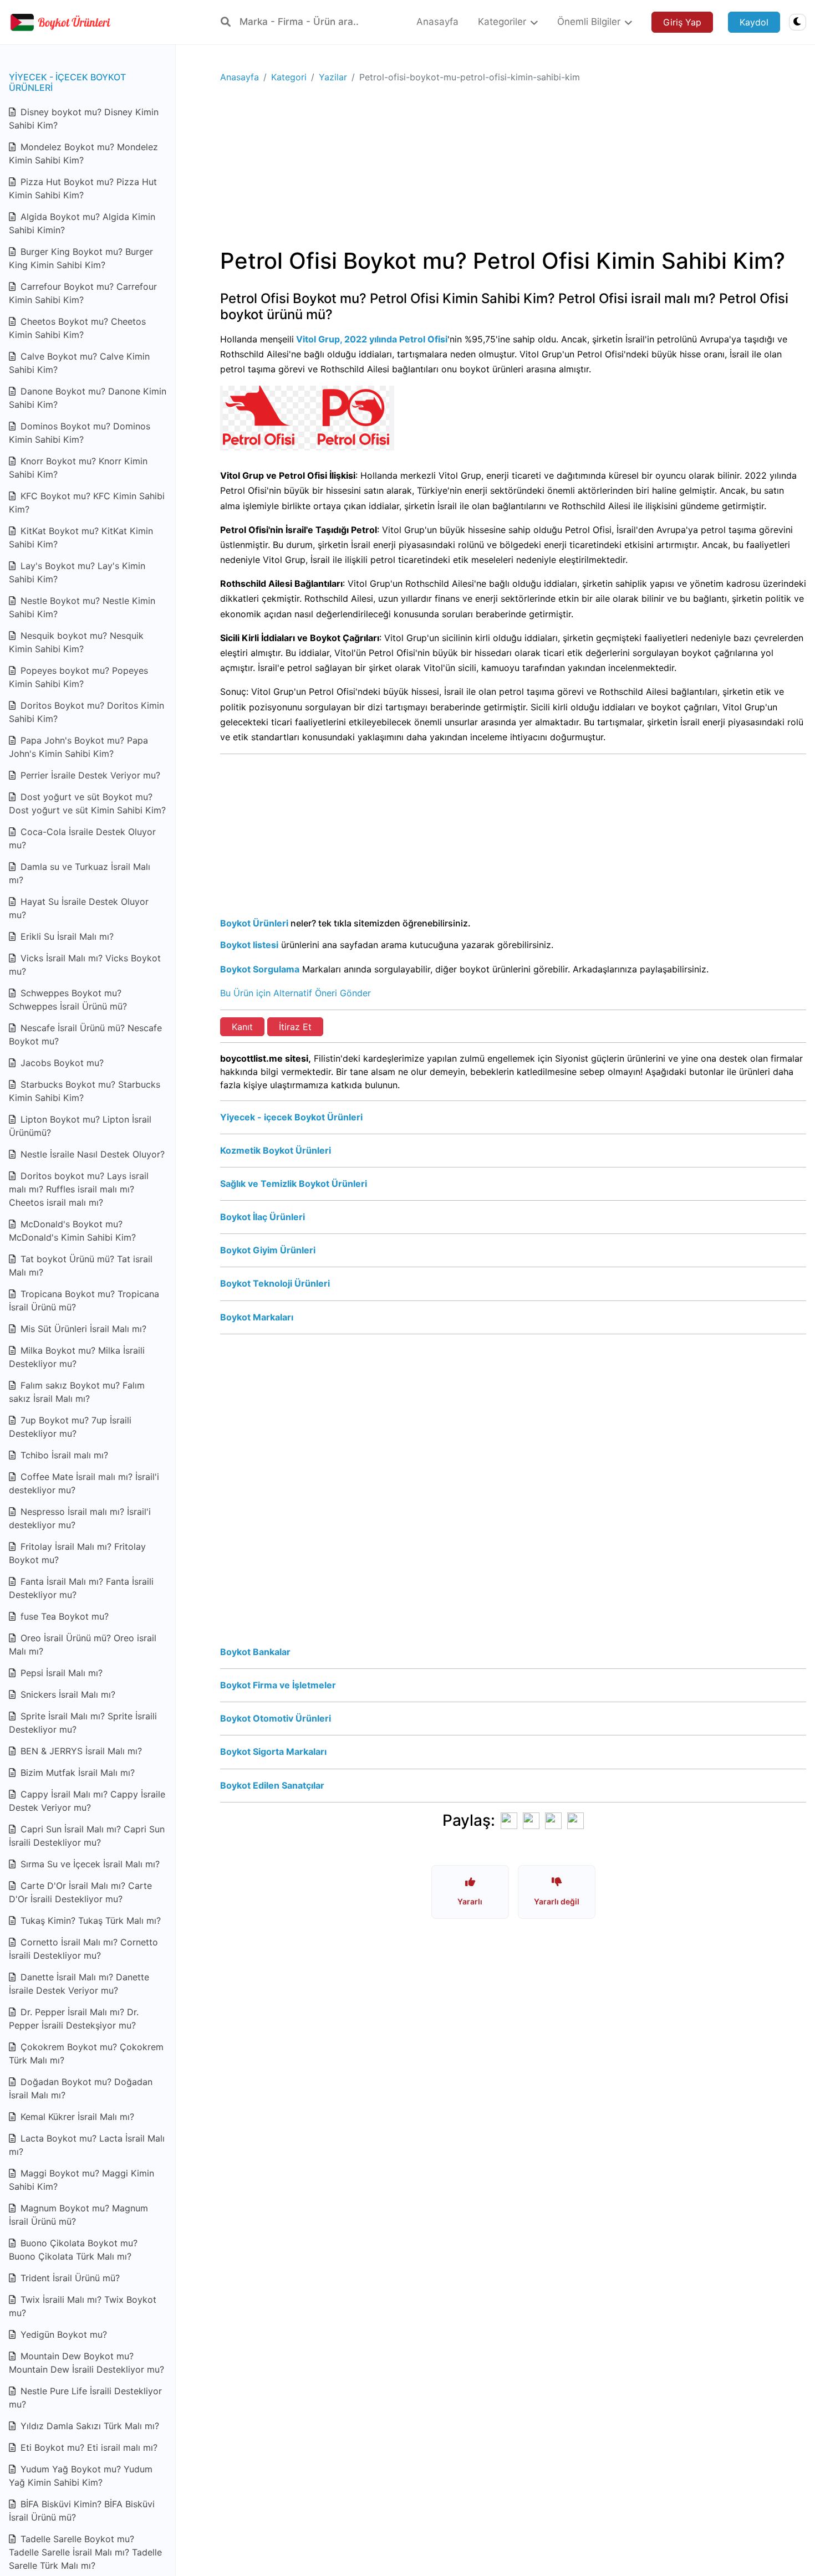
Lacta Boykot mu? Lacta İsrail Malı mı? (87, 2145)
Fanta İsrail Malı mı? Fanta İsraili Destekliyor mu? (81, 1588)
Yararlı (470, 1901)
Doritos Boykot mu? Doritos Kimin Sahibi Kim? (86, 712)
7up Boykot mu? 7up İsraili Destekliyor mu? (70, 1427)
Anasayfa (240, 77)
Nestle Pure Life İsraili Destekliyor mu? (85, 2398)
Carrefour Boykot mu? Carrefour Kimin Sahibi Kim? (83, 293)
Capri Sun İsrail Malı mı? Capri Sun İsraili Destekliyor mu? (87, 1836)
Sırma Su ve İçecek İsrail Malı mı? (89, 1864)
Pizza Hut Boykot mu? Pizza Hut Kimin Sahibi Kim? (83, 188)
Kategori (289, 77)
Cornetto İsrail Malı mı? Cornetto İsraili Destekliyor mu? (83, 1949)
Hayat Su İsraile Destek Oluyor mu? (79, 908)
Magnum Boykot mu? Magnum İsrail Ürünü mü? (78, 2215)
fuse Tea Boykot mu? (63, 1616)
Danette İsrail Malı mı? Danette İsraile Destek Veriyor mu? (79, 1984)
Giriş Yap (682, 22)
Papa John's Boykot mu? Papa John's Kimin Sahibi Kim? (78, 747)
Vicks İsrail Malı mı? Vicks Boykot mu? (85, 965)
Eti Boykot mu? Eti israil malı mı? (88, 2447)
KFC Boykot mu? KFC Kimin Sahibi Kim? (87, 503)
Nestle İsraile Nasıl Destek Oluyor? (91, 1154)
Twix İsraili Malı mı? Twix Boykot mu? (83, 2306)
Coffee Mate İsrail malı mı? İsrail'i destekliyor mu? (84, 1483)
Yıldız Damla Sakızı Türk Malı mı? (88, 2426)
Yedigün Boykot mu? (62, 2334)
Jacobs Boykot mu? (61, 1063)
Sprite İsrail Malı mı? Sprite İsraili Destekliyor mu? (83, 1723)
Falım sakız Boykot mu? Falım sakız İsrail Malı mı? (77, 1392)
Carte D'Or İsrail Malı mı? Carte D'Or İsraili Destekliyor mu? (80, 1892)
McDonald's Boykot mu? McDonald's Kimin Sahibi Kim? (72, 1231)
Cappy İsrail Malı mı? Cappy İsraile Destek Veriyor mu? (87, 1801)
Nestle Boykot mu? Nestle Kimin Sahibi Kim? (82, 607)
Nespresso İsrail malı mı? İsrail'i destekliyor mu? (80, 1518)
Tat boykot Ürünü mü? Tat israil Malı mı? (81, 1266)
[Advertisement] (513, 170)
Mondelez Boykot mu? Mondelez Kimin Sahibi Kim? (83, 153)
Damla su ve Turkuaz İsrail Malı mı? (80, 873)
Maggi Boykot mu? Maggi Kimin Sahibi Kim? (81, 2180)
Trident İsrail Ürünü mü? (69, 2278)
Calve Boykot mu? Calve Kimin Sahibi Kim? (79, 363)
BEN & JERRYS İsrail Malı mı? (80, 1751)
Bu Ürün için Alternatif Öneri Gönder (296, 993)
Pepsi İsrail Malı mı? (60, 1673)
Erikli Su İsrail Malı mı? (66, 936)
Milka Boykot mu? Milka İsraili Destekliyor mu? (77, 1357)
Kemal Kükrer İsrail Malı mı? (76, 2117)
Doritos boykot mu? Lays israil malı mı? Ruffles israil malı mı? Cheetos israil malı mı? (79, 1189)
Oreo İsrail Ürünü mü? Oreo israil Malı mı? (83, 1645)
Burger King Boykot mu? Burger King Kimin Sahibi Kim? (81, 258)
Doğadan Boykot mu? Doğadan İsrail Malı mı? (81, 2088)
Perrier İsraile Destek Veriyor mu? (89, 775)
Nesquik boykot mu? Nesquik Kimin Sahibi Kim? (76, 642)
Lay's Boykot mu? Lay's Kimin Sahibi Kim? (77, 572)
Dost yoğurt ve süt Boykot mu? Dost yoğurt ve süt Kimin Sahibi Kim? (87, 803)
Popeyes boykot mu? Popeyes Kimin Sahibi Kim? (78, 677)
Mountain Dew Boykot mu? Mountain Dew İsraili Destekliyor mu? (86, 2363)
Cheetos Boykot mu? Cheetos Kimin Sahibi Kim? (77, 328)
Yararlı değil (557, 1901)
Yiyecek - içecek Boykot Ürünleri (67, 82)
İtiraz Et (295, 1027)
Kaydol (754, 22)
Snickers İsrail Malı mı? (67, 1694)
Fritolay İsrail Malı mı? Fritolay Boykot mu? (77, 1553)
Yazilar (333, 77)
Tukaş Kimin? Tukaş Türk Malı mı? (89, 1921)
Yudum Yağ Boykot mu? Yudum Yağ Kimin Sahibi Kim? (81, 2476)
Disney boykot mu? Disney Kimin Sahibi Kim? (84, 119)
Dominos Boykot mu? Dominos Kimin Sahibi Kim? (80, 433)
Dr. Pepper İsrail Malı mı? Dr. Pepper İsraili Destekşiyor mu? (74, 2019)
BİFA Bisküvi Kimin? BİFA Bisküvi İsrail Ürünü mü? (82, 2511)
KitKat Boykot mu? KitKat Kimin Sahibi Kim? (81, 537)
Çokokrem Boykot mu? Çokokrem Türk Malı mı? (86, 2053)
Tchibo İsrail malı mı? (63, 1455)
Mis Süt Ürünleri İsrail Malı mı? (82, 1329)
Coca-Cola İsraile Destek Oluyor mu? (82, 838)
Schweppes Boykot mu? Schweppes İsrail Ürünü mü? (68, 1000)
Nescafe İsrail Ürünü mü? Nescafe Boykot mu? (85, 1035)
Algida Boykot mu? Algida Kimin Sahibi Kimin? (82, 223)
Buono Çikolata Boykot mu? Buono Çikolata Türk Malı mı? (73, 2250)
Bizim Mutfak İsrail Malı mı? (76, 1773)
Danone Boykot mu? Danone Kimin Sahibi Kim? (88, 398)
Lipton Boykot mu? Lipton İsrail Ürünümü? (80, 1126)
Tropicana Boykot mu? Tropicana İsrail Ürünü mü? (84, 1300)
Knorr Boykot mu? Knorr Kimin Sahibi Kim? (78, 468)
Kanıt (242, 1027)
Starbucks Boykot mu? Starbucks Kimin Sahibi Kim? (85, 1091)
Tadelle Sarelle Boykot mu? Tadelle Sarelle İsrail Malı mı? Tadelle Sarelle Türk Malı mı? (85, 2552)
